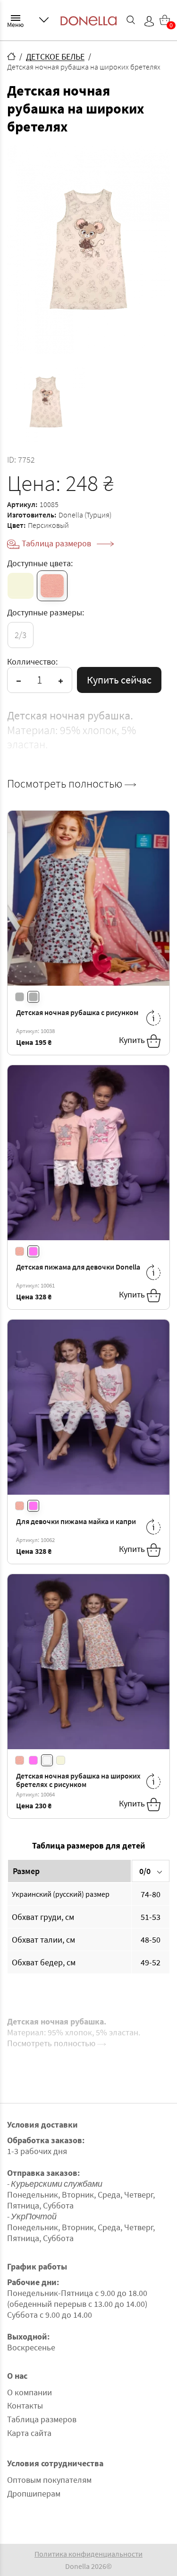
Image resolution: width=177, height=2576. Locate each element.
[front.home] (11, 56)
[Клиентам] (44, 20)
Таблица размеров (57, 543)
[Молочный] (21, 586)
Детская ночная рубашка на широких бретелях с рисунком (78, 1780)
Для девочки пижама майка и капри (76, 1521)
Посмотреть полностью (66, 784)
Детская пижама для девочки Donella (78, 1267)
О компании (29, 2392)
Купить (133, 1040)
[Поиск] (131, 20)
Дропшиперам (34, 2493)
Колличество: (32, 662)
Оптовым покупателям (49, 2480)
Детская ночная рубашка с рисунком (77, 1012)
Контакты (25, 2405)
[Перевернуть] (153, 1018)
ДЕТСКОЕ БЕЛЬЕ (55, 57)
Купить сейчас (119, 680)
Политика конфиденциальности (88, 2554)
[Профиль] (149, 21)
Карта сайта (29, 2433)
